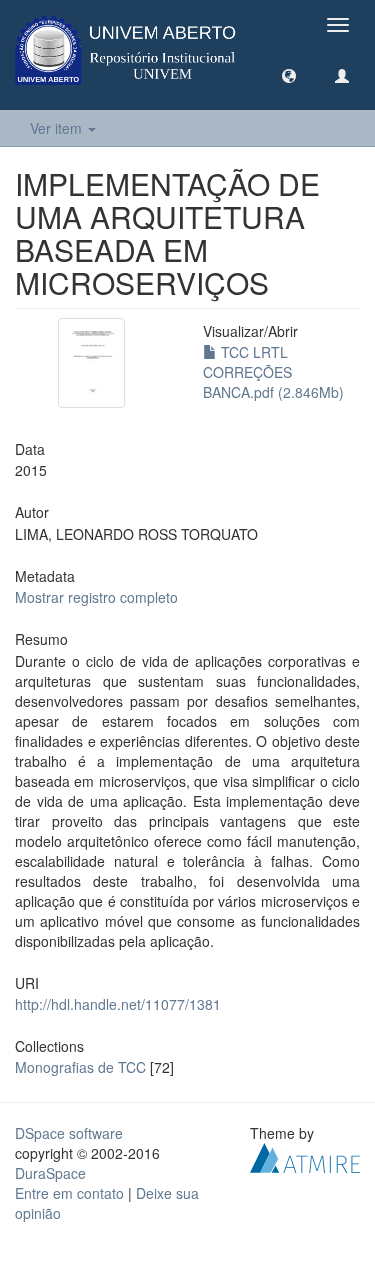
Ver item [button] (58, 128)
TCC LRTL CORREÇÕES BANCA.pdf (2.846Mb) (273, 372)
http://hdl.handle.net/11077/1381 (118, 1004)
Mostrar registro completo (96, 597)
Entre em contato (69, 1193)
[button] (289, 75)
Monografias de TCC (80, 1067)
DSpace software (69, 1133)
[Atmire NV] (305, 1156)
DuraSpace (50, 1173)
